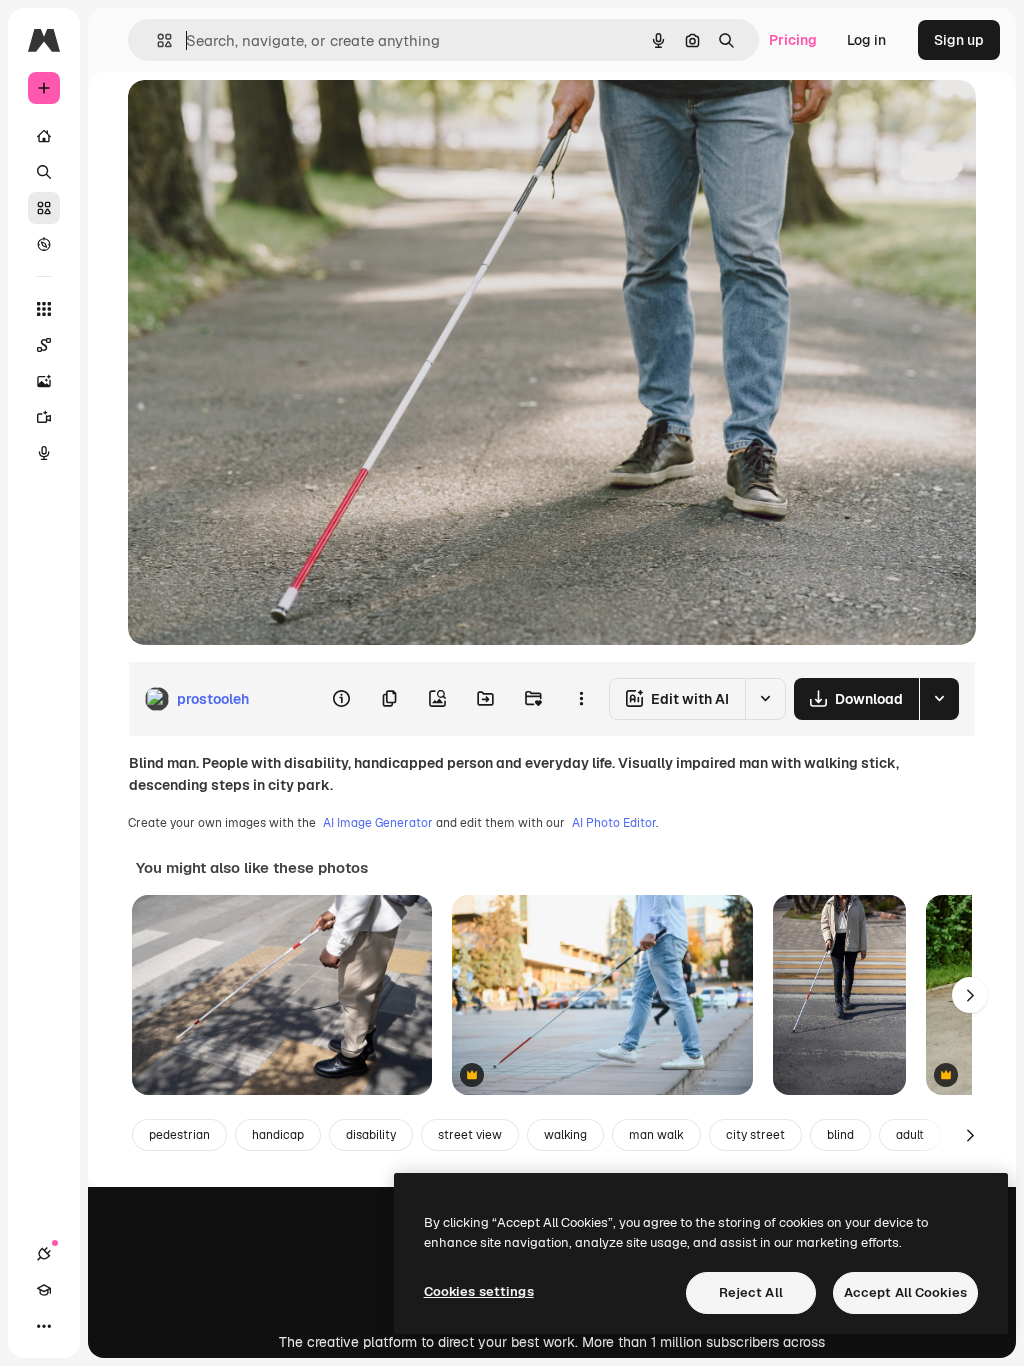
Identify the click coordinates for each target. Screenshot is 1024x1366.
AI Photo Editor (614, 823)
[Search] (44, 172)
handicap (278, 1135)
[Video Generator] (44, 417)
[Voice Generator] (44, 453)
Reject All (751, 1292)
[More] (44, 1326)
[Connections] (44, 1254)
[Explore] (44, 244)
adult (910, 1135)
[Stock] (44, 208)
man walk (656, 1135)
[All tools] (44, 309)
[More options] (581, 699)
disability (371, 1135)
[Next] (970, 995)
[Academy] (44, 1290)
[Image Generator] (44, 381)
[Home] (44, 136)
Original (256, 117)
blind (840, 1135)
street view (470, 1135)
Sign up (959, 40)
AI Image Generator (378, 823)
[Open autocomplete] (156, 40)
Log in (866, 40)
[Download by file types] (939, 699)
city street (755, 1135)
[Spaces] (44, 345)
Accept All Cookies (905, 1292)
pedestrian (179, 1135)
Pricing (793, 40)
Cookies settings (479, 1291)
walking (565, 1135)
